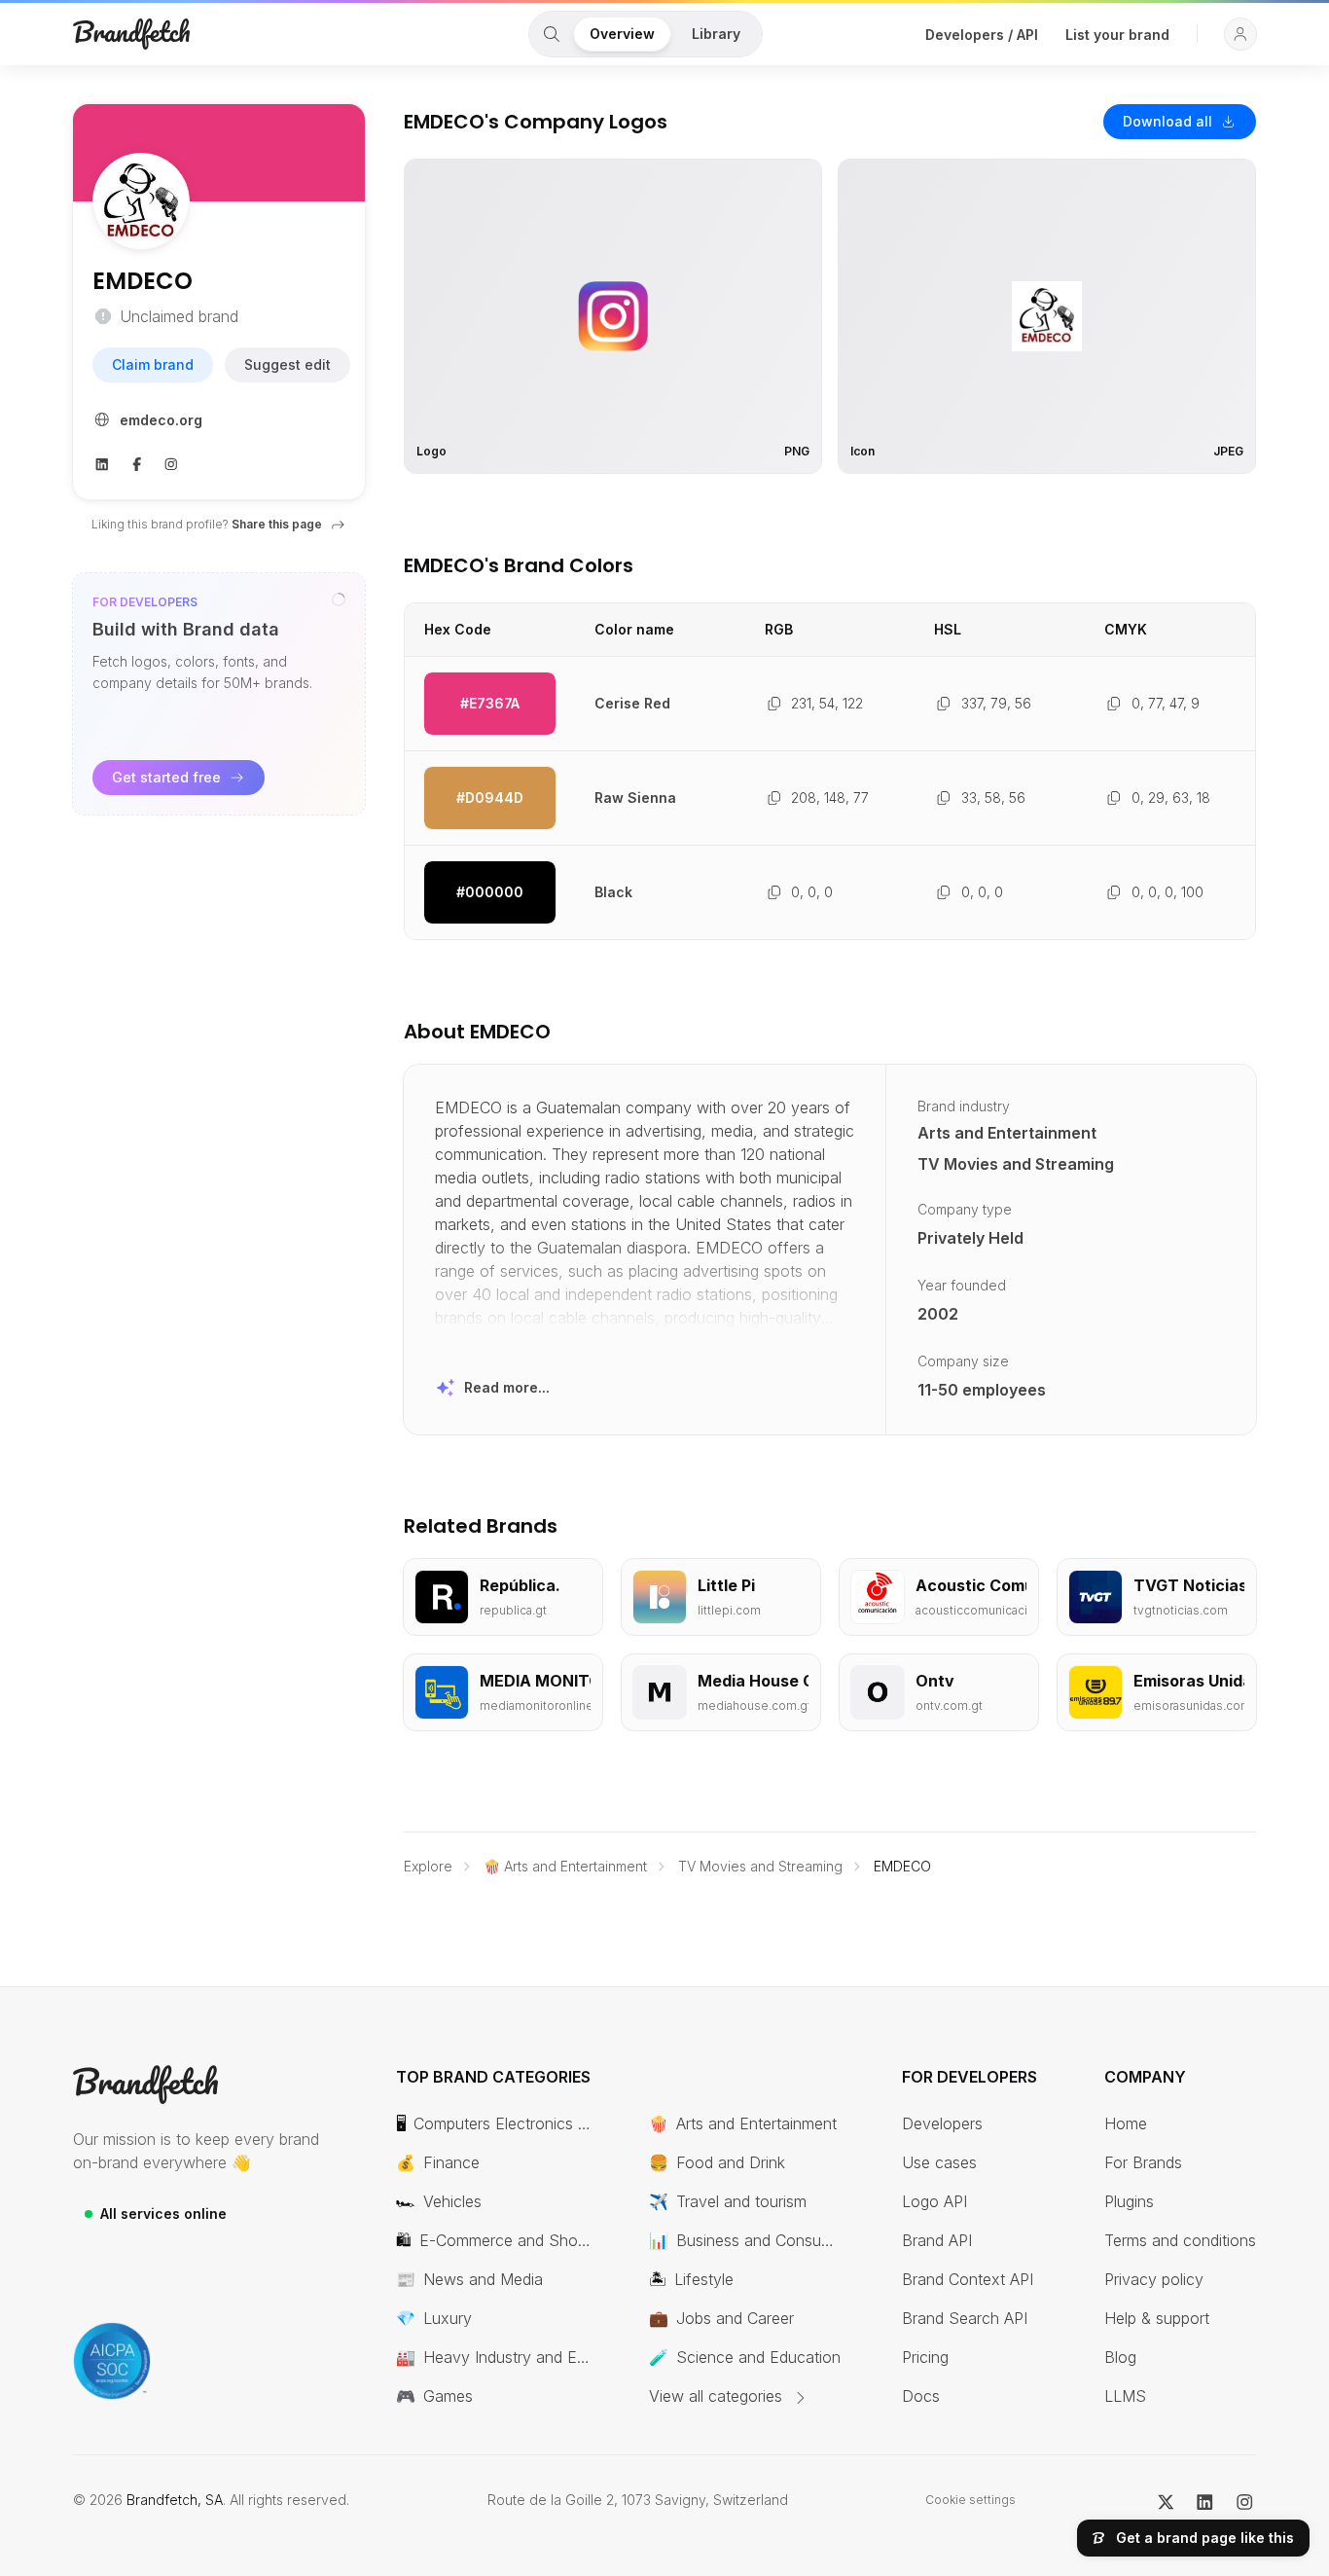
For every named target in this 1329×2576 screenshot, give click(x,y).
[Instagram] (171, 462)
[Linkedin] (102, 462)
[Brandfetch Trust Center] (112, 2361)
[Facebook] (137, 462)
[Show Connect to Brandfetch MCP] (339, 599)
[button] (1240, 34)
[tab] (552, 34)
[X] (1166, 2500)
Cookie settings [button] (970, 2500)
